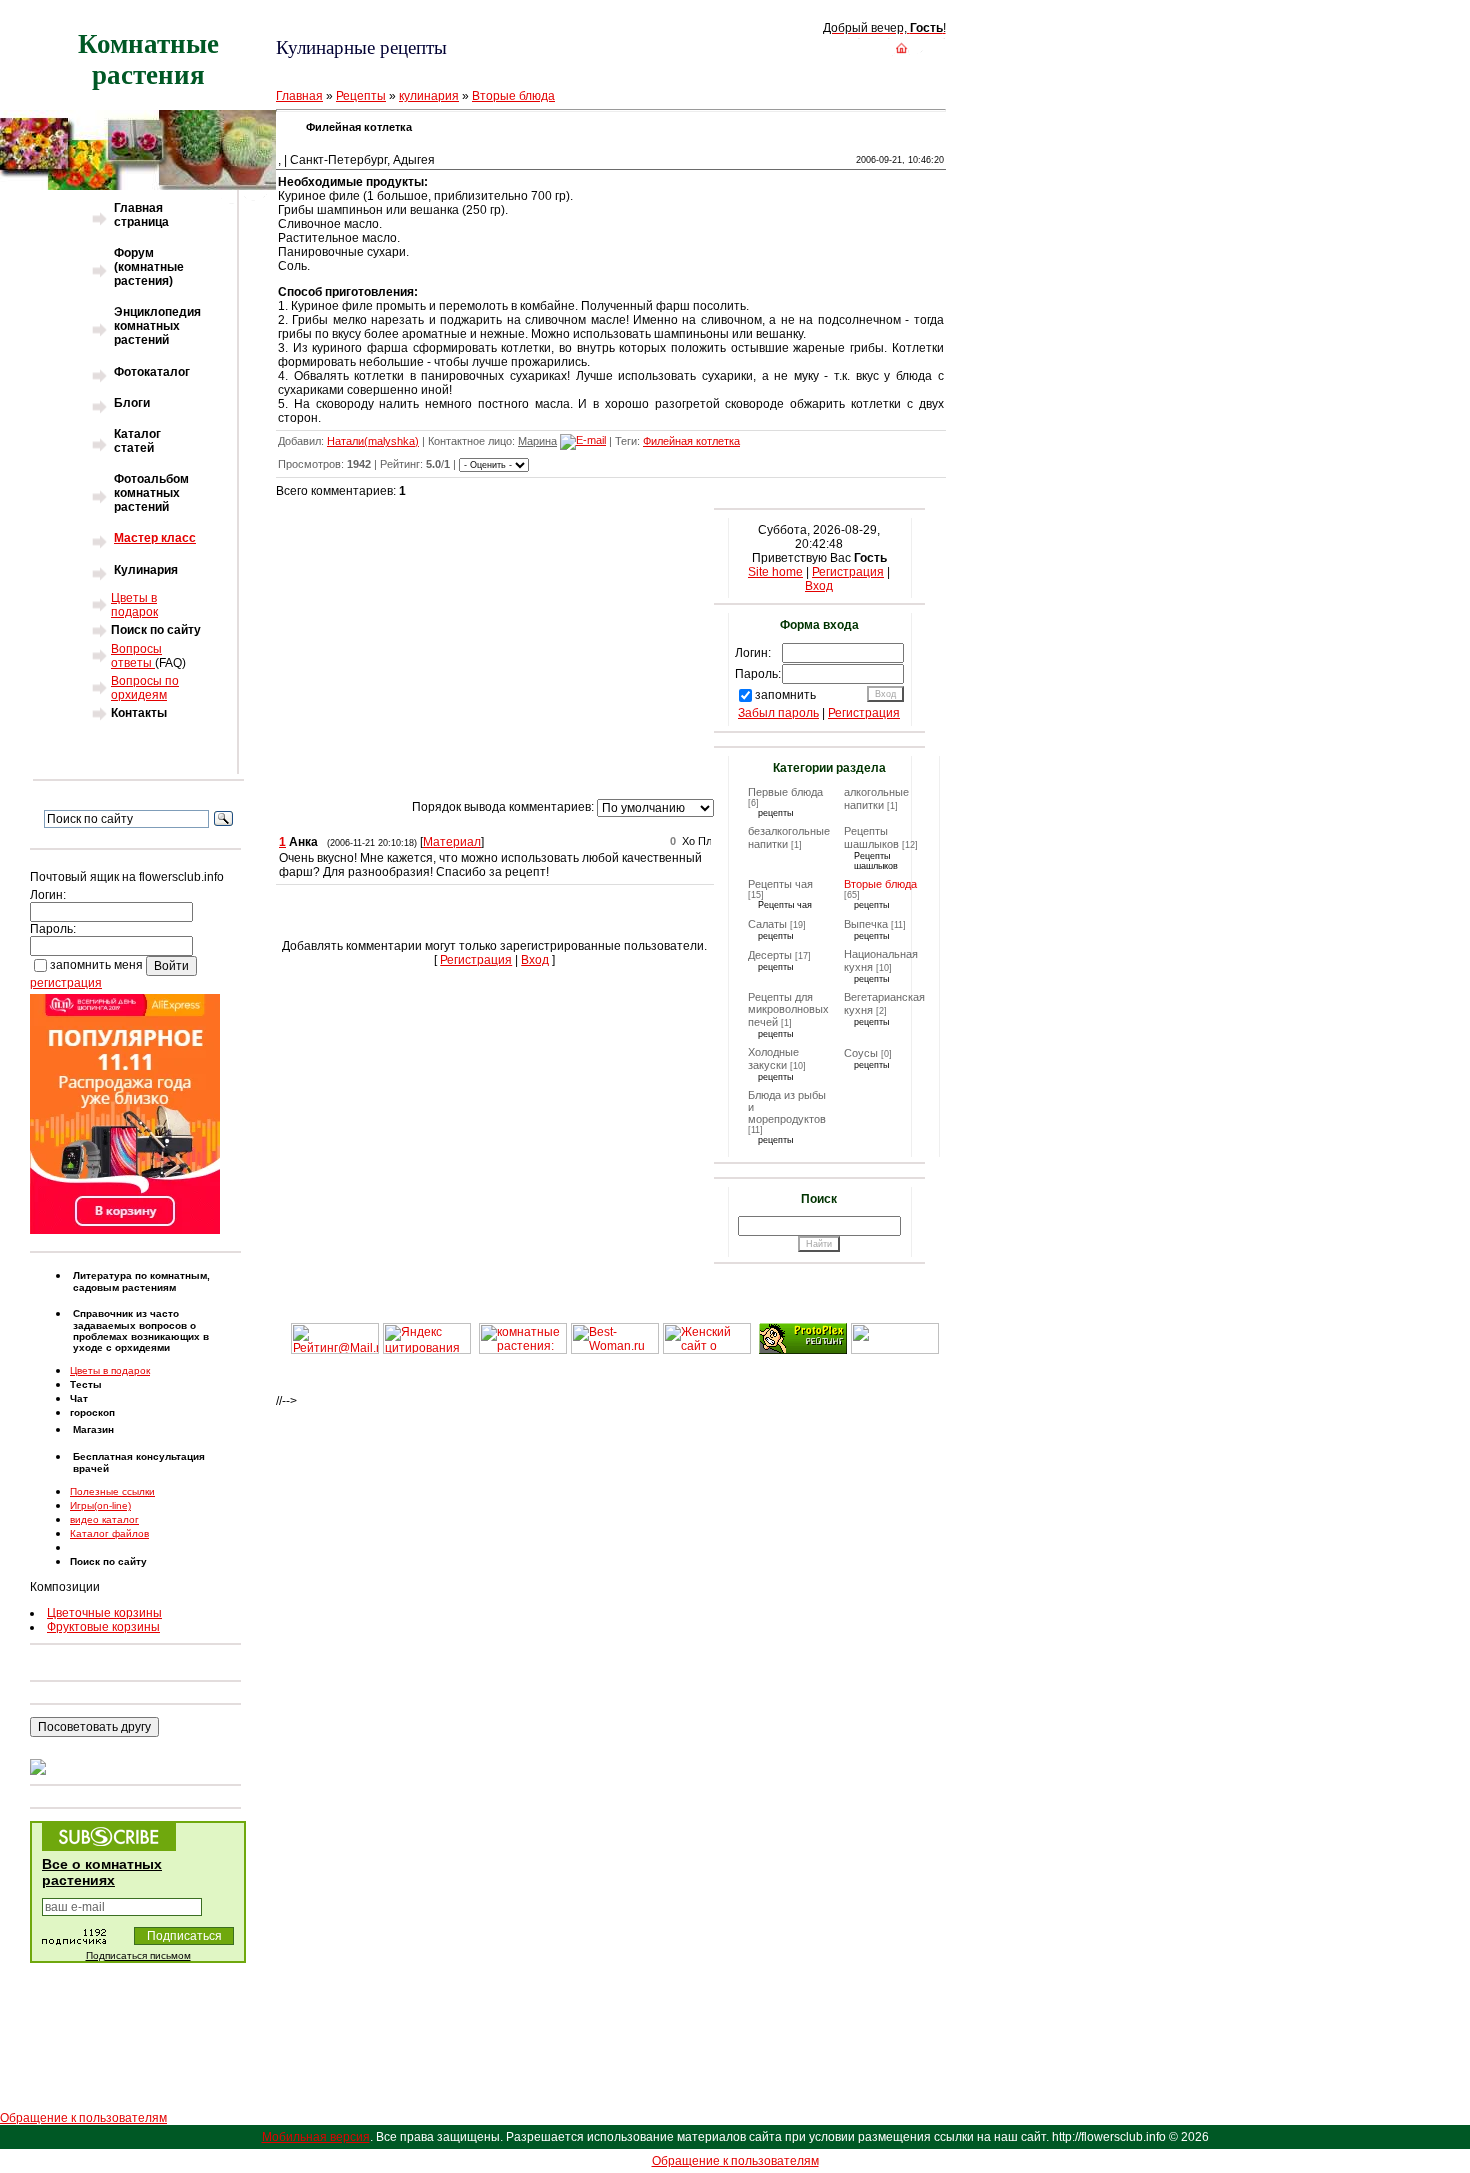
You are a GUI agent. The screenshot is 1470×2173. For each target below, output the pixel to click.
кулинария (429, 96)
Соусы (861, 1053)
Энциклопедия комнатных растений (157, 326)
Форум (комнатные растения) (149, 267)
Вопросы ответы (136, 656)
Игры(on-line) (100, 1505)
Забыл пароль (778, 713)
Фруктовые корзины (103, 1627)
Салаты (767, 924)
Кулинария (146, 570)
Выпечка (866, 924)
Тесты (86, 1384)
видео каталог (104, 1519)
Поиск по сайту (156, 630)
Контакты (139, 713)
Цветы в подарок (134, 605)
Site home (775, 572)
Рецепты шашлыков (871, 837)
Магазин (93, 1429)
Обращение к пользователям (83, 2118)
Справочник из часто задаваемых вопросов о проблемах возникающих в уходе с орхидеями (141, 1330)
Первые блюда (785, 792)
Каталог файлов (109, 1533)
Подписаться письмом (138, 1955)
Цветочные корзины (104, 1613)
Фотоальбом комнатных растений (151, 493)
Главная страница (141, 215)
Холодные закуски (773, 1058)
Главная (299, 96)
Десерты (770, 955)
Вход (535, 960)
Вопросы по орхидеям (145, 688)
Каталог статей (137, 441)
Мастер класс (155, 538)
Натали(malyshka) (373, 441)
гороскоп (92, 1412)
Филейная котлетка (691, 441)
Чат (79, 1398)
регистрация (66, 983)
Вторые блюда (513, 96)
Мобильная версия (316, 2137)
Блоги (132, 403)
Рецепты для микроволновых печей (788, 1009)
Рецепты (361, 96)
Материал (452, 842)
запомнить (785, 695)
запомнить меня (96, 965)
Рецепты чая (780, 884)
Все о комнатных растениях (102, 1872)
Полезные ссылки (112, 1491)
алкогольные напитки (876, 798)
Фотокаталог (152, 372)
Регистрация (476, 960)
